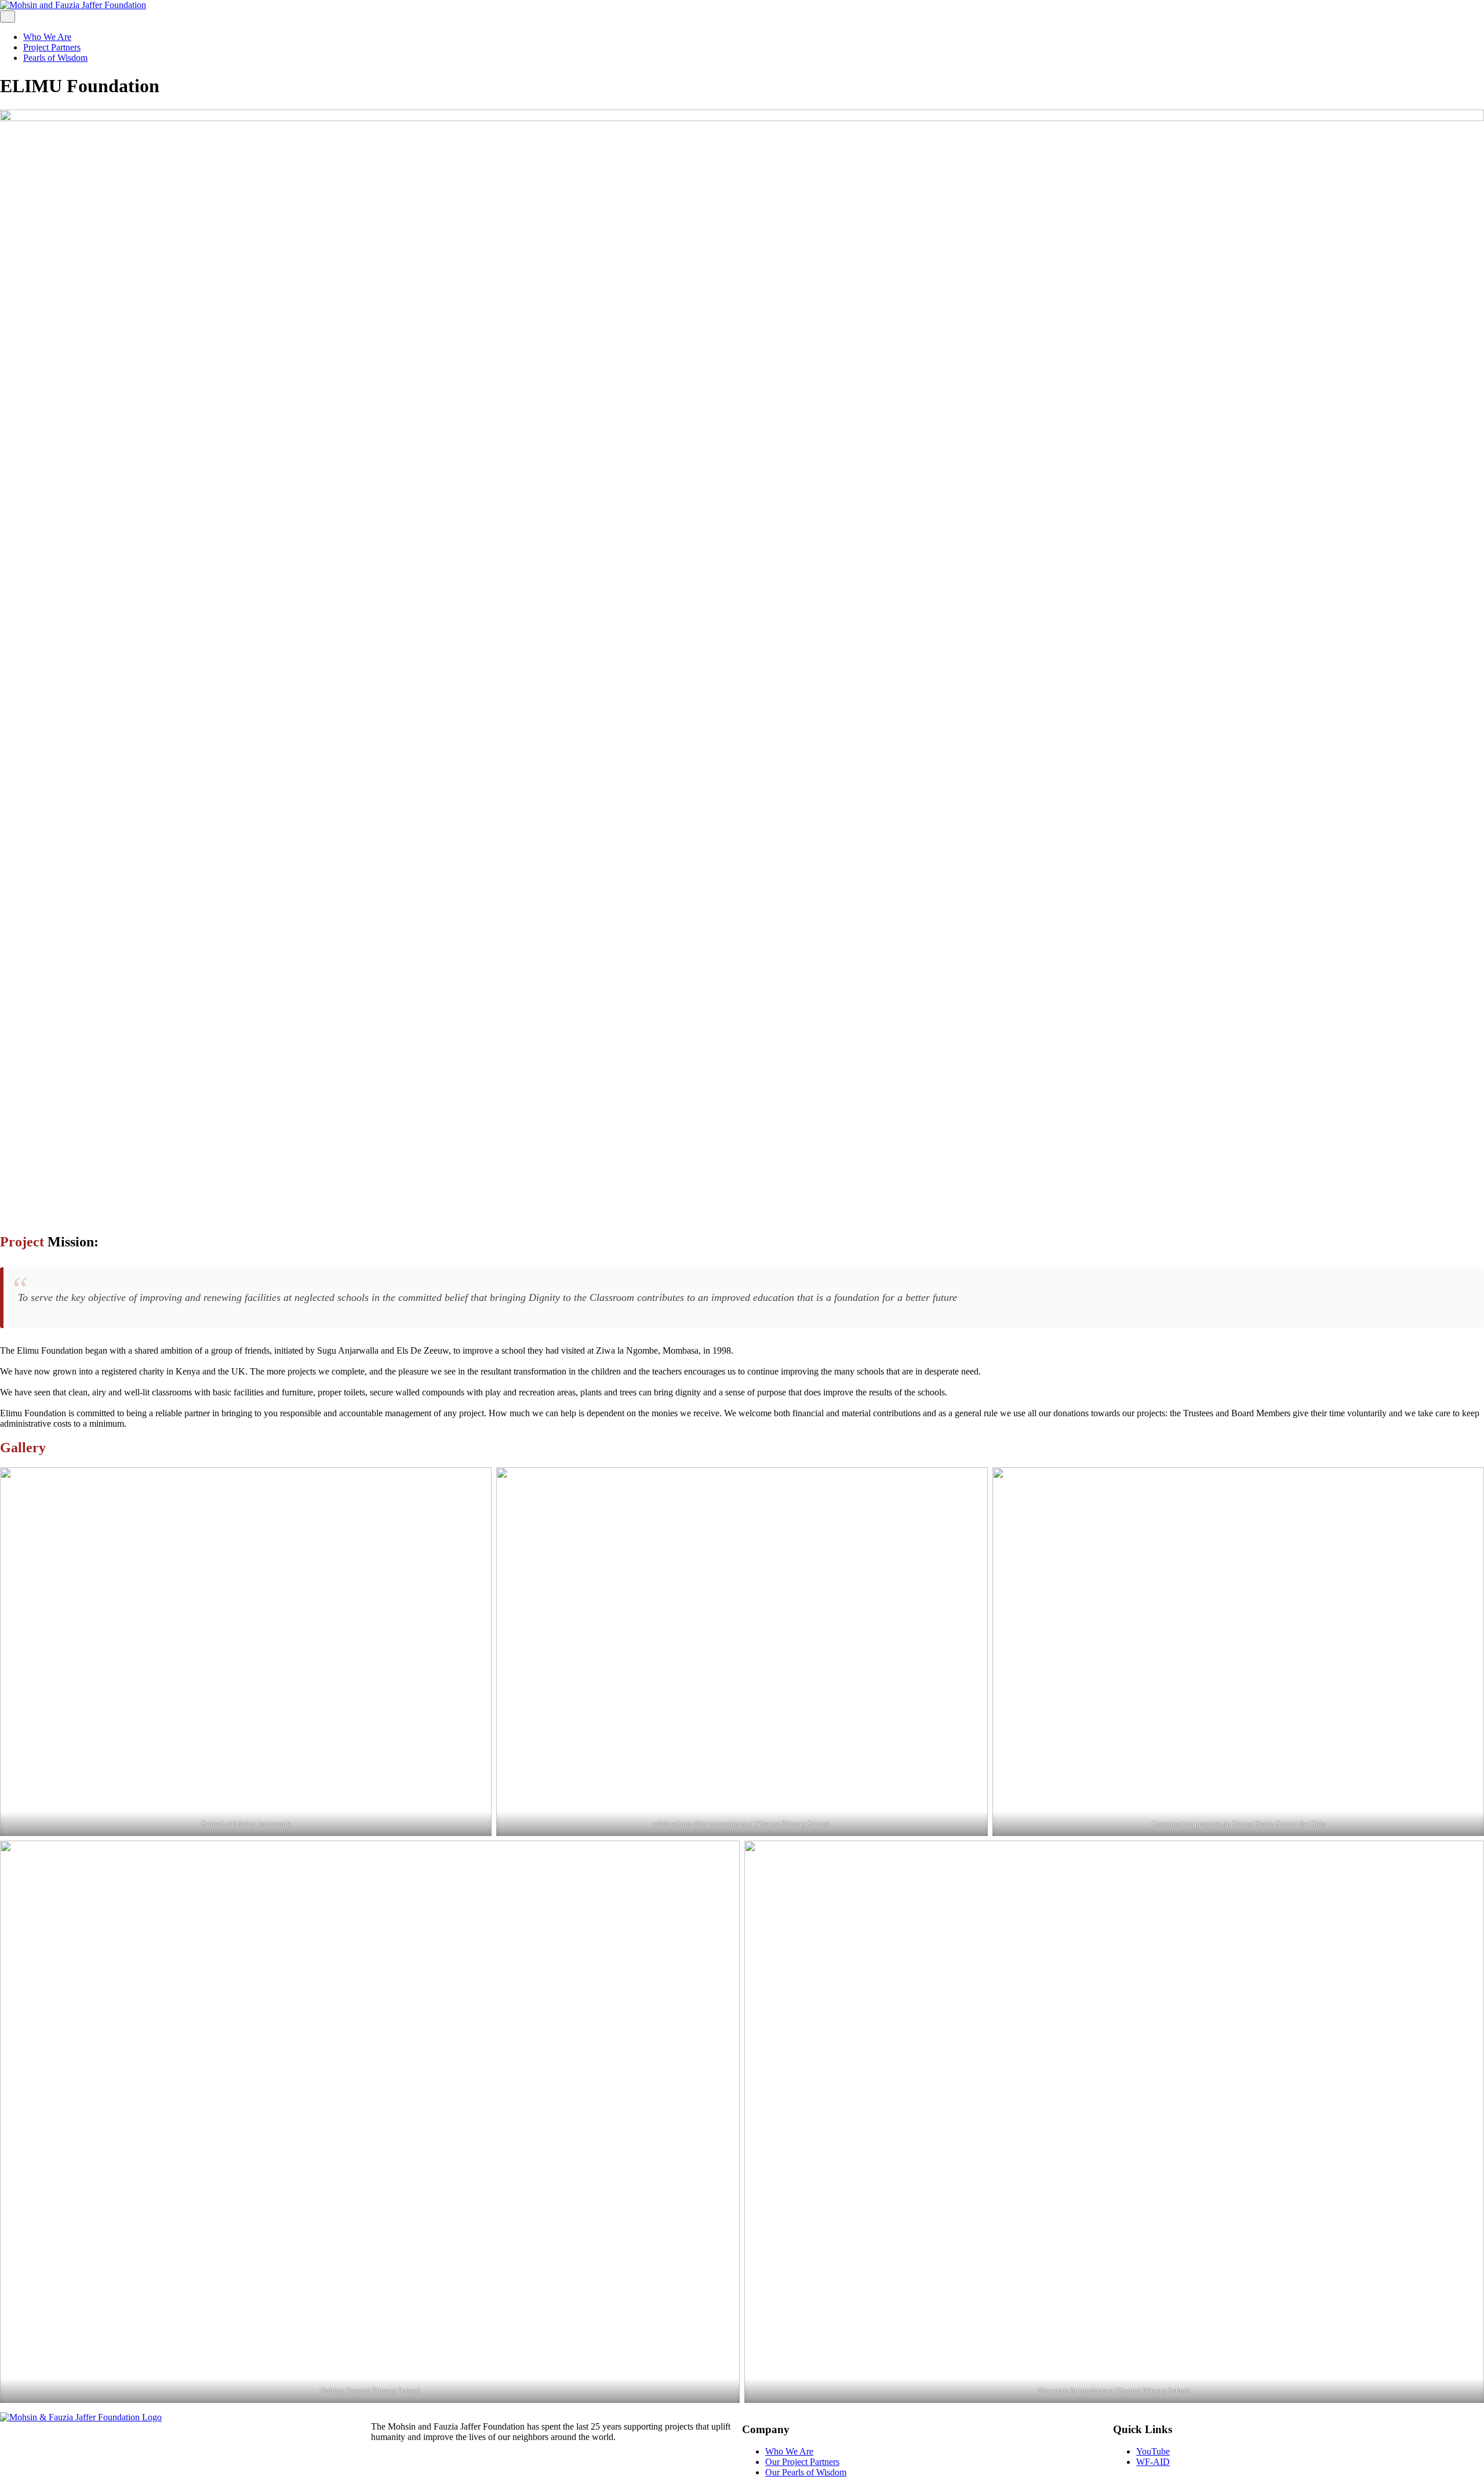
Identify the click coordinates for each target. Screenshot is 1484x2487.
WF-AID (1153, 2462)
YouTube (1153, 2451)
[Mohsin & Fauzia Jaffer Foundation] (81, 2417)
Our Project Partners (802, 2462)
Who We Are (47, 37)
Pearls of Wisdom (55, 58)
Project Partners (52, 47)
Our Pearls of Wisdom (806, 2472)
